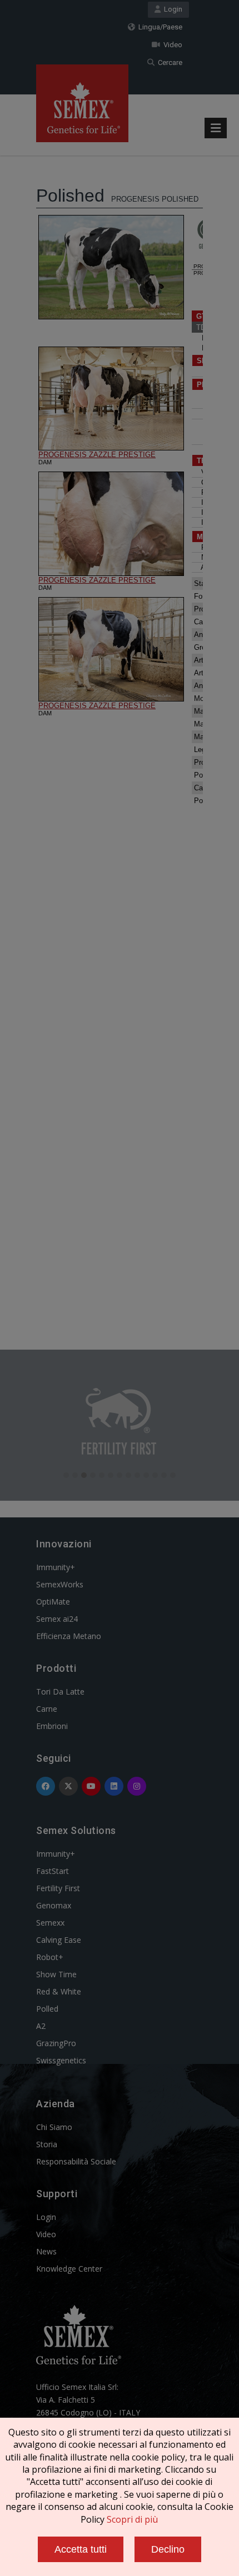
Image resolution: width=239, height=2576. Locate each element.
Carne (47, 1709)
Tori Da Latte (60, 1692)
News (46, 2251)
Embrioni (52, 1726)
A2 (41, 2026)
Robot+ (50, 1957)
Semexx (50, 1923)
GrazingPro (56, 2043)
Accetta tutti (81, 2549)
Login (171, 9)
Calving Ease (59, 1940)
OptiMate (53, 1602)
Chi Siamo (54, 2127)
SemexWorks (60, 1584)
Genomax (54, 1905)
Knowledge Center (69, 2269)
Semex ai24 (57, 1619)
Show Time (56, 1974)
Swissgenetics (61, 2060)
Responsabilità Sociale (76, 2161)
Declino (168, 2549)
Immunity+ (56, 1567)
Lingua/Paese (159, 27)
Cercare (168, 62)
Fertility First (58, 1888)
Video (171, 45)
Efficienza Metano (69, 1636)
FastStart (53, 1871)
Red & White (59, 1991)
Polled (47, 2009)
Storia (47, 2144)
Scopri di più (132, 2519)
